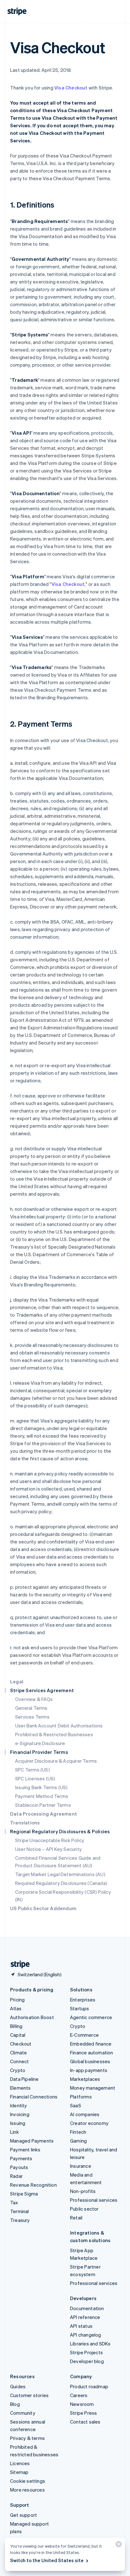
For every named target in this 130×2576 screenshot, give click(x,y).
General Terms (31, 1708)
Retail (76, 2218)
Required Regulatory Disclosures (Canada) (61, 1883)
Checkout (21, 2044)
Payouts (19, 2167)
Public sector (84, 2209)
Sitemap (19, 2472)
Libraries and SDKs (90, 2344)
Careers (79, 2395)
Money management (93, 2088)
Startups (80, 2008)
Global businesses (90, 2061)
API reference (85, 2317)
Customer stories (29, 2395)
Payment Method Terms (42, 1796)
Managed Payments (32, 2141)
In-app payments (89, 2070)
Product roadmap (89, 2386)
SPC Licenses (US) (35, 1778)
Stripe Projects (86, 2352)
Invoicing (20, 2114)
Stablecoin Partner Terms (43, 1805)
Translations (25, 1823)
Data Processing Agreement (44, 1814)
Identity (19, 2105)
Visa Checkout (71, 88)
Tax (14, 2202)
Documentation (87, 2308)
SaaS (76, 2105)
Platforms (81, 2097)
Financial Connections (34, 2097)
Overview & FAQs (34, 1699)
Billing (16, 2026)
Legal (17, 1681)
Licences (20, 2463)
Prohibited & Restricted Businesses (54, 1734)
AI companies (85, 2114)
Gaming (78, 2141)
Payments (21, 2158)
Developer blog (87, 2361)
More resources (27, 2490)
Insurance (81, 2166)
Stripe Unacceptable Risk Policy (50, 1840)
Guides (18, 2386)
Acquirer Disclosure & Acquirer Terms (56, 1761)
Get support (24, 2515)
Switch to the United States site (47, 2560)
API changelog (86, 2335)
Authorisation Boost (32, 2017)
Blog (15, 2404)
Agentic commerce (91, 2017)
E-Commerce (84, 2035)
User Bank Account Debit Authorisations (59, 1726)
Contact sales (85, 2422)
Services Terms (32, 1717)
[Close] (118, 2546)
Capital (18, 2035)
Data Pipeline (24, 2079)
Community (23, 2413)
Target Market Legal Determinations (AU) (60, 1874)
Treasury (20, 2220)
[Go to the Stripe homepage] (18, 1964)
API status (81, 2326)
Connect (19, 2061)
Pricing (17, 2000)
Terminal (20, 2211)
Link (15, 2132)
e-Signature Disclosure (40, 1743)
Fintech (78, 2132)
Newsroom (82, 2404)
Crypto (18, 2070)
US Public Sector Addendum (43, 1908)
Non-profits (83, 2191)
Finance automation (92, 2052)
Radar (16, 2176)
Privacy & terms (27, 2438)
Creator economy (89, 2123)
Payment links (25, 2150)
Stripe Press (83, 2413)
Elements (21, 2088)
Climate (18, 2052)
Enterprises (83, 2000)
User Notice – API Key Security (48, 1849)
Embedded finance (91, 2044)
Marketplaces (85, 2079)
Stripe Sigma (24, 2194)
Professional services (94, 2200)
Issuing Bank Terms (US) (41, 1787)
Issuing (18, 2123)
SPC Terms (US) (32, 1770)
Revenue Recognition (33, 2185)
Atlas (16, 2008)
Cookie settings (28, 2481)
